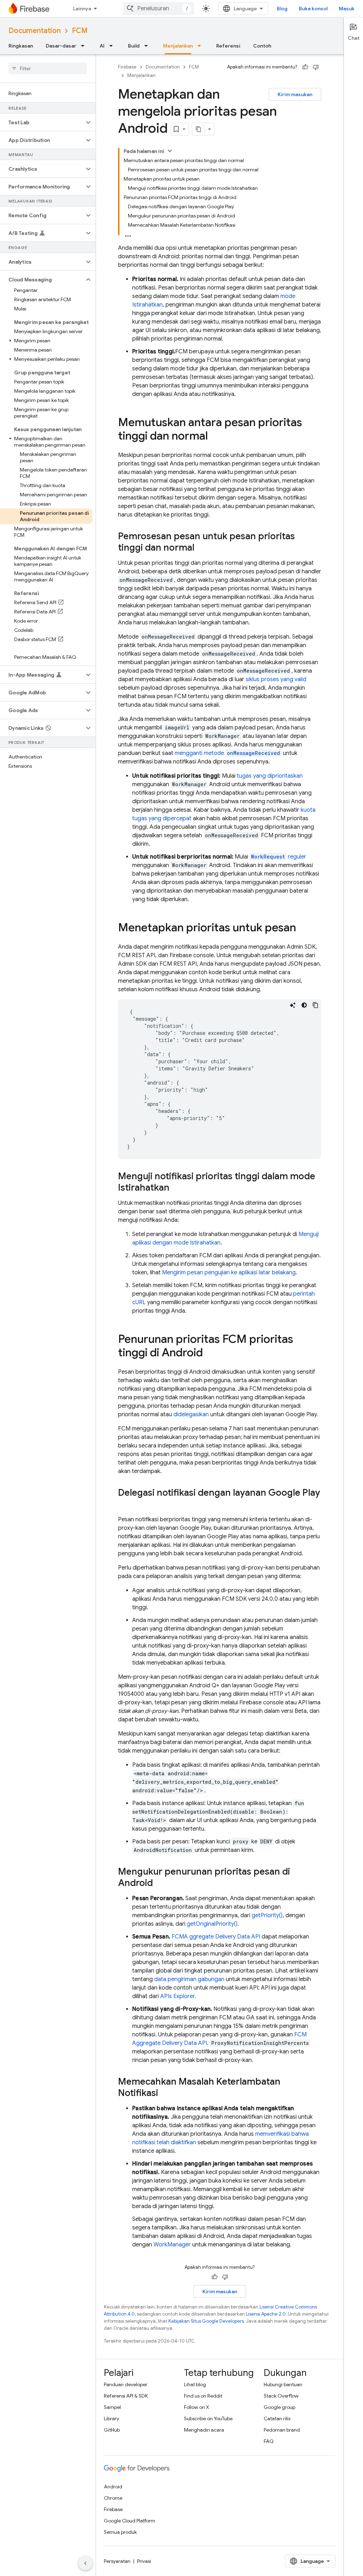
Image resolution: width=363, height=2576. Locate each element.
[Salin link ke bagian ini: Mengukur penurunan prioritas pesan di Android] (160, 1883)
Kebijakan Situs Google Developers (206, 2321)
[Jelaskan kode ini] (293, 1005)
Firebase (127, 67)
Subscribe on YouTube (208, 2418)
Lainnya (82, 9)
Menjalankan (178, 46)
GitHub (112, 2430)
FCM (80, 31)
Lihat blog (195, 2384)
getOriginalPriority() (212, 1924)
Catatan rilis (277, 2418)
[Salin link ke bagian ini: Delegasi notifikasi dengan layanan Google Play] (125, 1505)
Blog (282, 9)
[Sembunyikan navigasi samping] (85, 2563)
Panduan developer (126, 2384)
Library (111, 2418)
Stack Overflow (281, 2396)
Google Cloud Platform (130, 2521)
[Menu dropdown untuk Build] (148, 46)
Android (113, 2487)
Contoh (262, 46)
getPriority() (267, 1915)
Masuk (347, 9)
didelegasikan (191, 1414)
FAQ (269, 2441)
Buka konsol (313, 9)
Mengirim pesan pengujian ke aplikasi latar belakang (229, 1273)
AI (102, 46)
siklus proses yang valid (276, 679)
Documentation (35, 31)
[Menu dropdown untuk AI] (113, 46)
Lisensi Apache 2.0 (266, 2314)
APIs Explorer (177, 1996)
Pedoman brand (282, 2430)
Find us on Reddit (203, 2396)
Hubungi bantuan (283, 2384)
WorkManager (172, 2245)
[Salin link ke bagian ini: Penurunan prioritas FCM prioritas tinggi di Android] (210, 1353)
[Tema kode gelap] (304, 1005)
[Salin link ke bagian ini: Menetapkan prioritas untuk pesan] (303, 928)
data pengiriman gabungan (189, 1979)
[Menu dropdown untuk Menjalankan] (201, 46)
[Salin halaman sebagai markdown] (199, 129)
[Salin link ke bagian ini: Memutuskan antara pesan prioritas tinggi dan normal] (215, 437)
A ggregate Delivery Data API (216, 1937)
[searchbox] (48, 68)
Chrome (113, 2498)
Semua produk (120, 2532)
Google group (280, 2407)
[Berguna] (305, 67)
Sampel (112, 2407)
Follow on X (197, 2407)
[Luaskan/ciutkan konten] (170, 151)
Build (134, 46)
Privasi (144, 2561)
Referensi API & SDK (126, 2396)
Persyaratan (117, 2561)
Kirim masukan (295, 94)
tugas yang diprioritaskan (270, 776)
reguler (279, 857)
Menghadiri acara (204, 2430)
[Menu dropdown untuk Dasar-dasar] (85, 46)
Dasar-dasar (61, 46)
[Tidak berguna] (316, 67)
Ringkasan (21, 46)
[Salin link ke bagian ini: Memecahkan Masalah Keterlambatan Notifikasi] (165, 2094)
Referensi (228, 46)
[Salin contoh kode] (315, 1005)
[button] (42, 122)
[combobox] (158, 9)
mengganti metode (227, 753)
